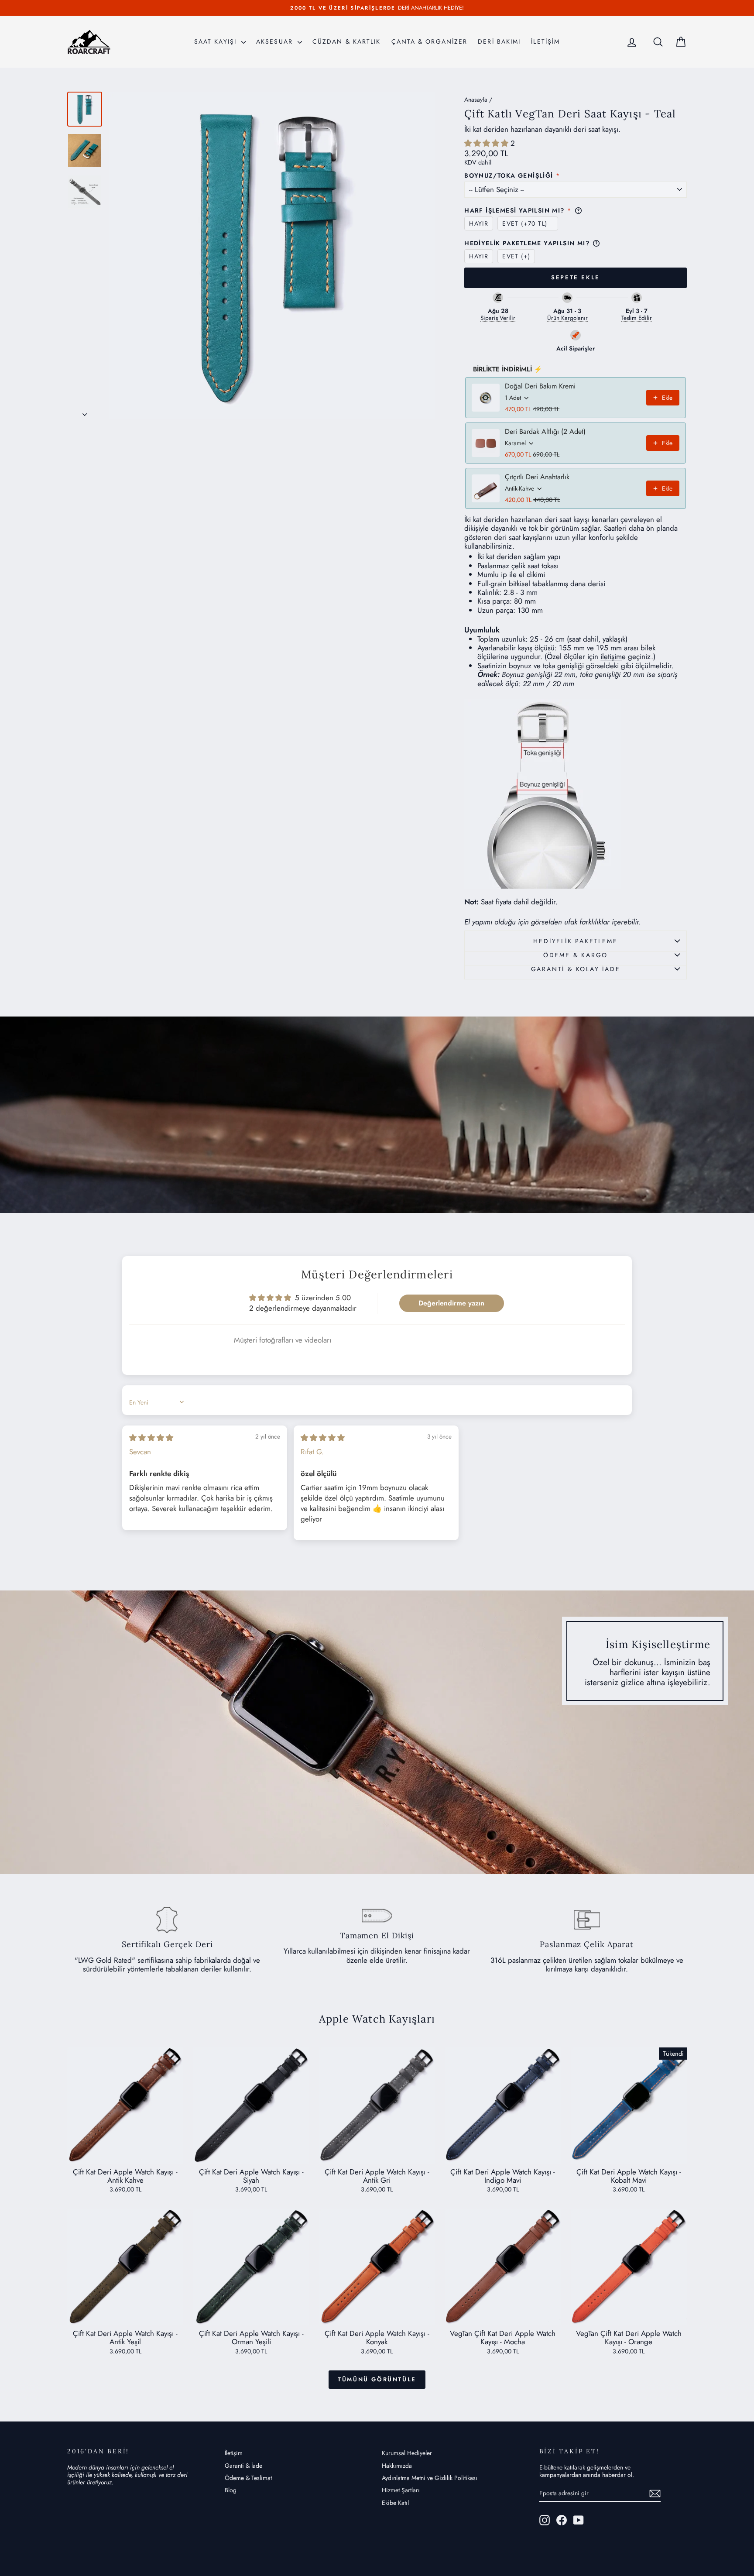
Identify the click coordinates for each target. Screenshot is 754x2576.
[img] (151, 1438)
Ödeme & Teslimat (248, 2478)
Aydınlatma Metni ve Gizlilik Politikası (430, 2478)
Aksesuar (276, 41)
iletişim (611, 656)
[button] (487, 143)
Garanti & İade (243, 2466)
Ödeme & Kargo (576, 955)
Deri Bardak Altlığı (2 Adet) (545, 432)
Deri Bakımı (499, 41)
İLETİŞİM (545, 41)
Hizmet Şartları (401, 2490)
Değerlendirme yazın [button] (451, 1303)
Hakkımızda (397, 2466)
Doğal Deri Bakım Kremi (540, 386)
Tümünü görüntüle (377, 2379)
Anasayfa (476, 100)
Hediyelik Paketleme (575, 941)
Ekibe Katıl (395, 2503)
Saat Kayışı (217, 41)
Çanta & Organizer (430, 41)
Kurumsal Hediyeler (407, 2453)
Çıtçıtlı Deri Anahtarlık (537, 477)
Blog (231, 2490)
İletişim (234, 2453)
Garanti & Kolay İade (576, 969)
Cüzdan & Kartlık (347, 41)
